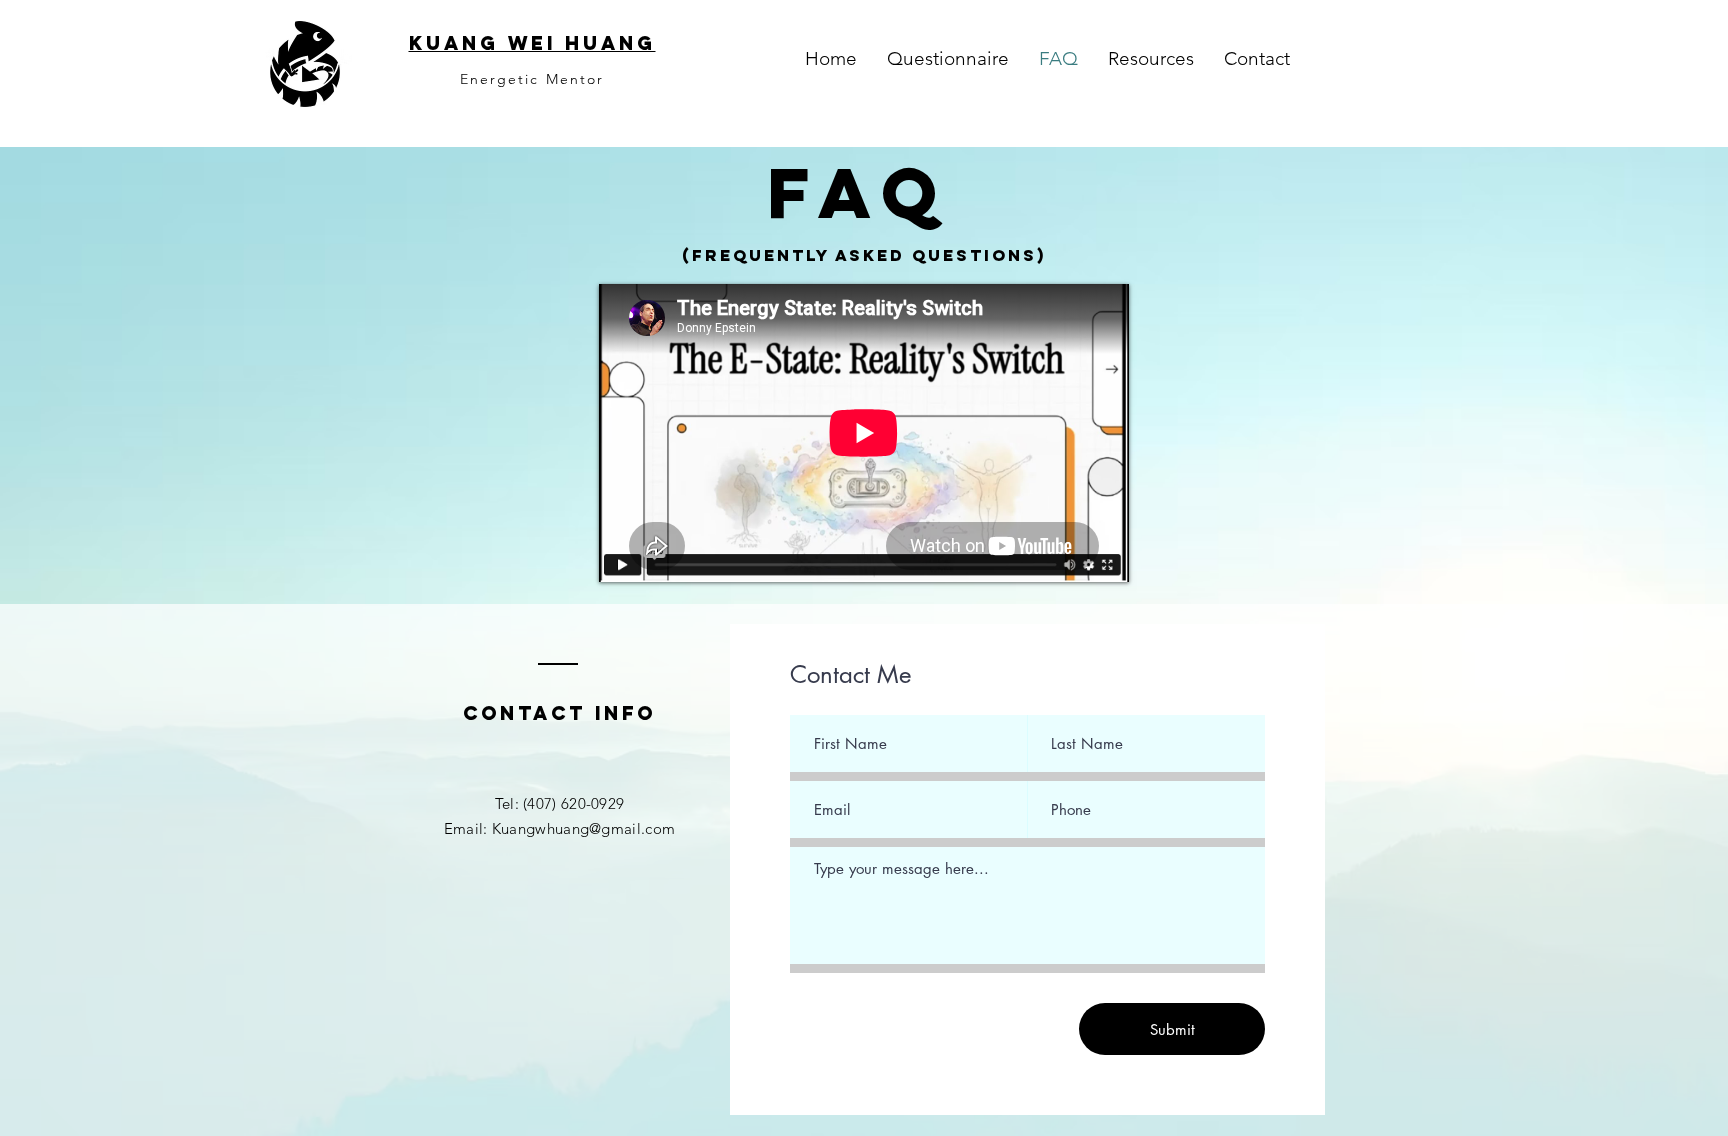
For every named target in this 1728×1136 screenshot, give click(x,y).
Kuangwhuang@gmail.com (583, 828)
